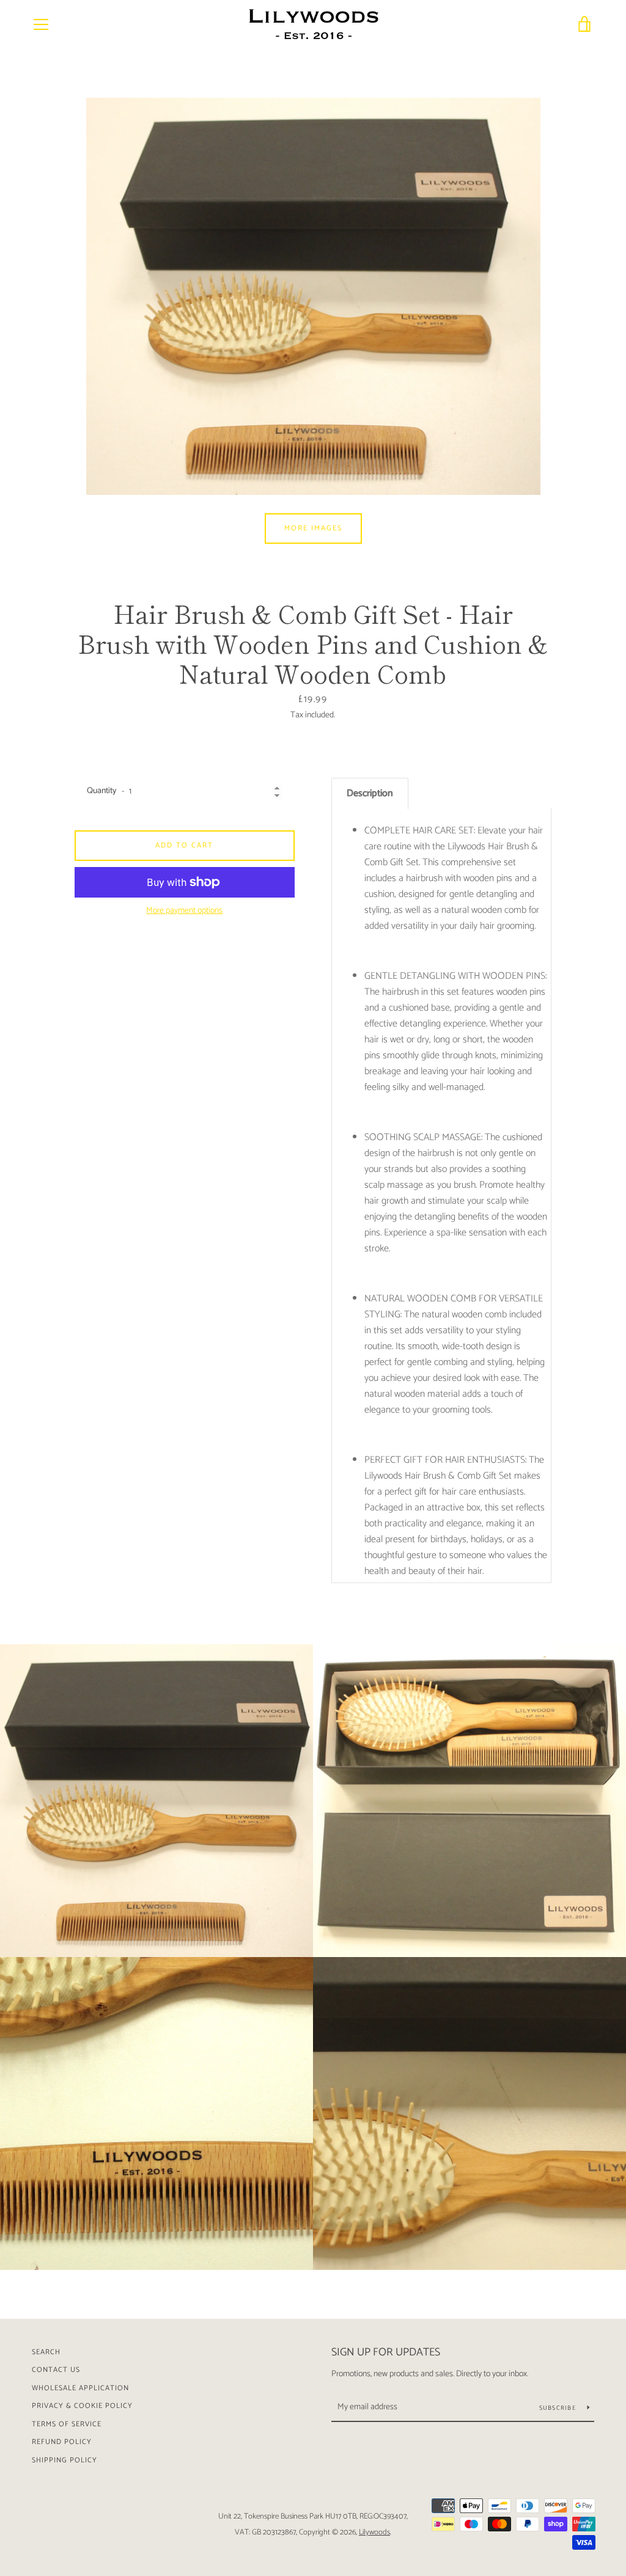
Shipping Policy (64, 2460)
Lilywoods (374, 2532)
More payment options (184, 911)
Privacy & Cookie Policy (82, 2406)
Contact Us (56, 2370)
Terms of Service (67, 2424)
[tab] (370, 793)
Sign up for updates (386, 2352)
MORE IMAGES (313, 528)
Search (46, 2352)
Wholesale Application (80, 2388)
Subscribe (559, 2408)
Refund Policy (62, 2442)
